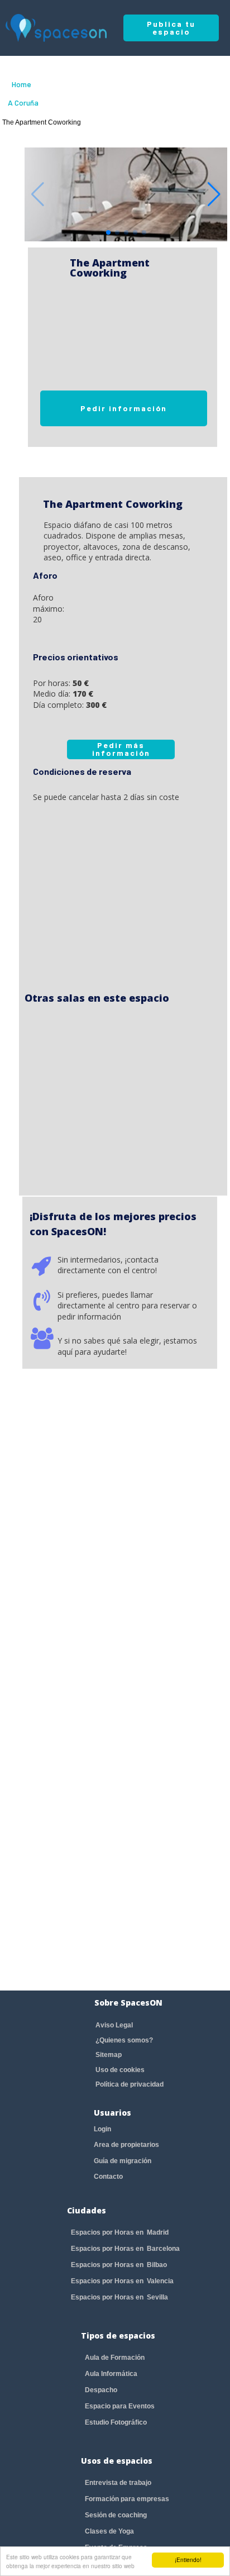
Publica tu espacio (171, 28)
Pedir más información (121, 749)
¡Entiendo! (188, 2560)
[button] (214, 194)
